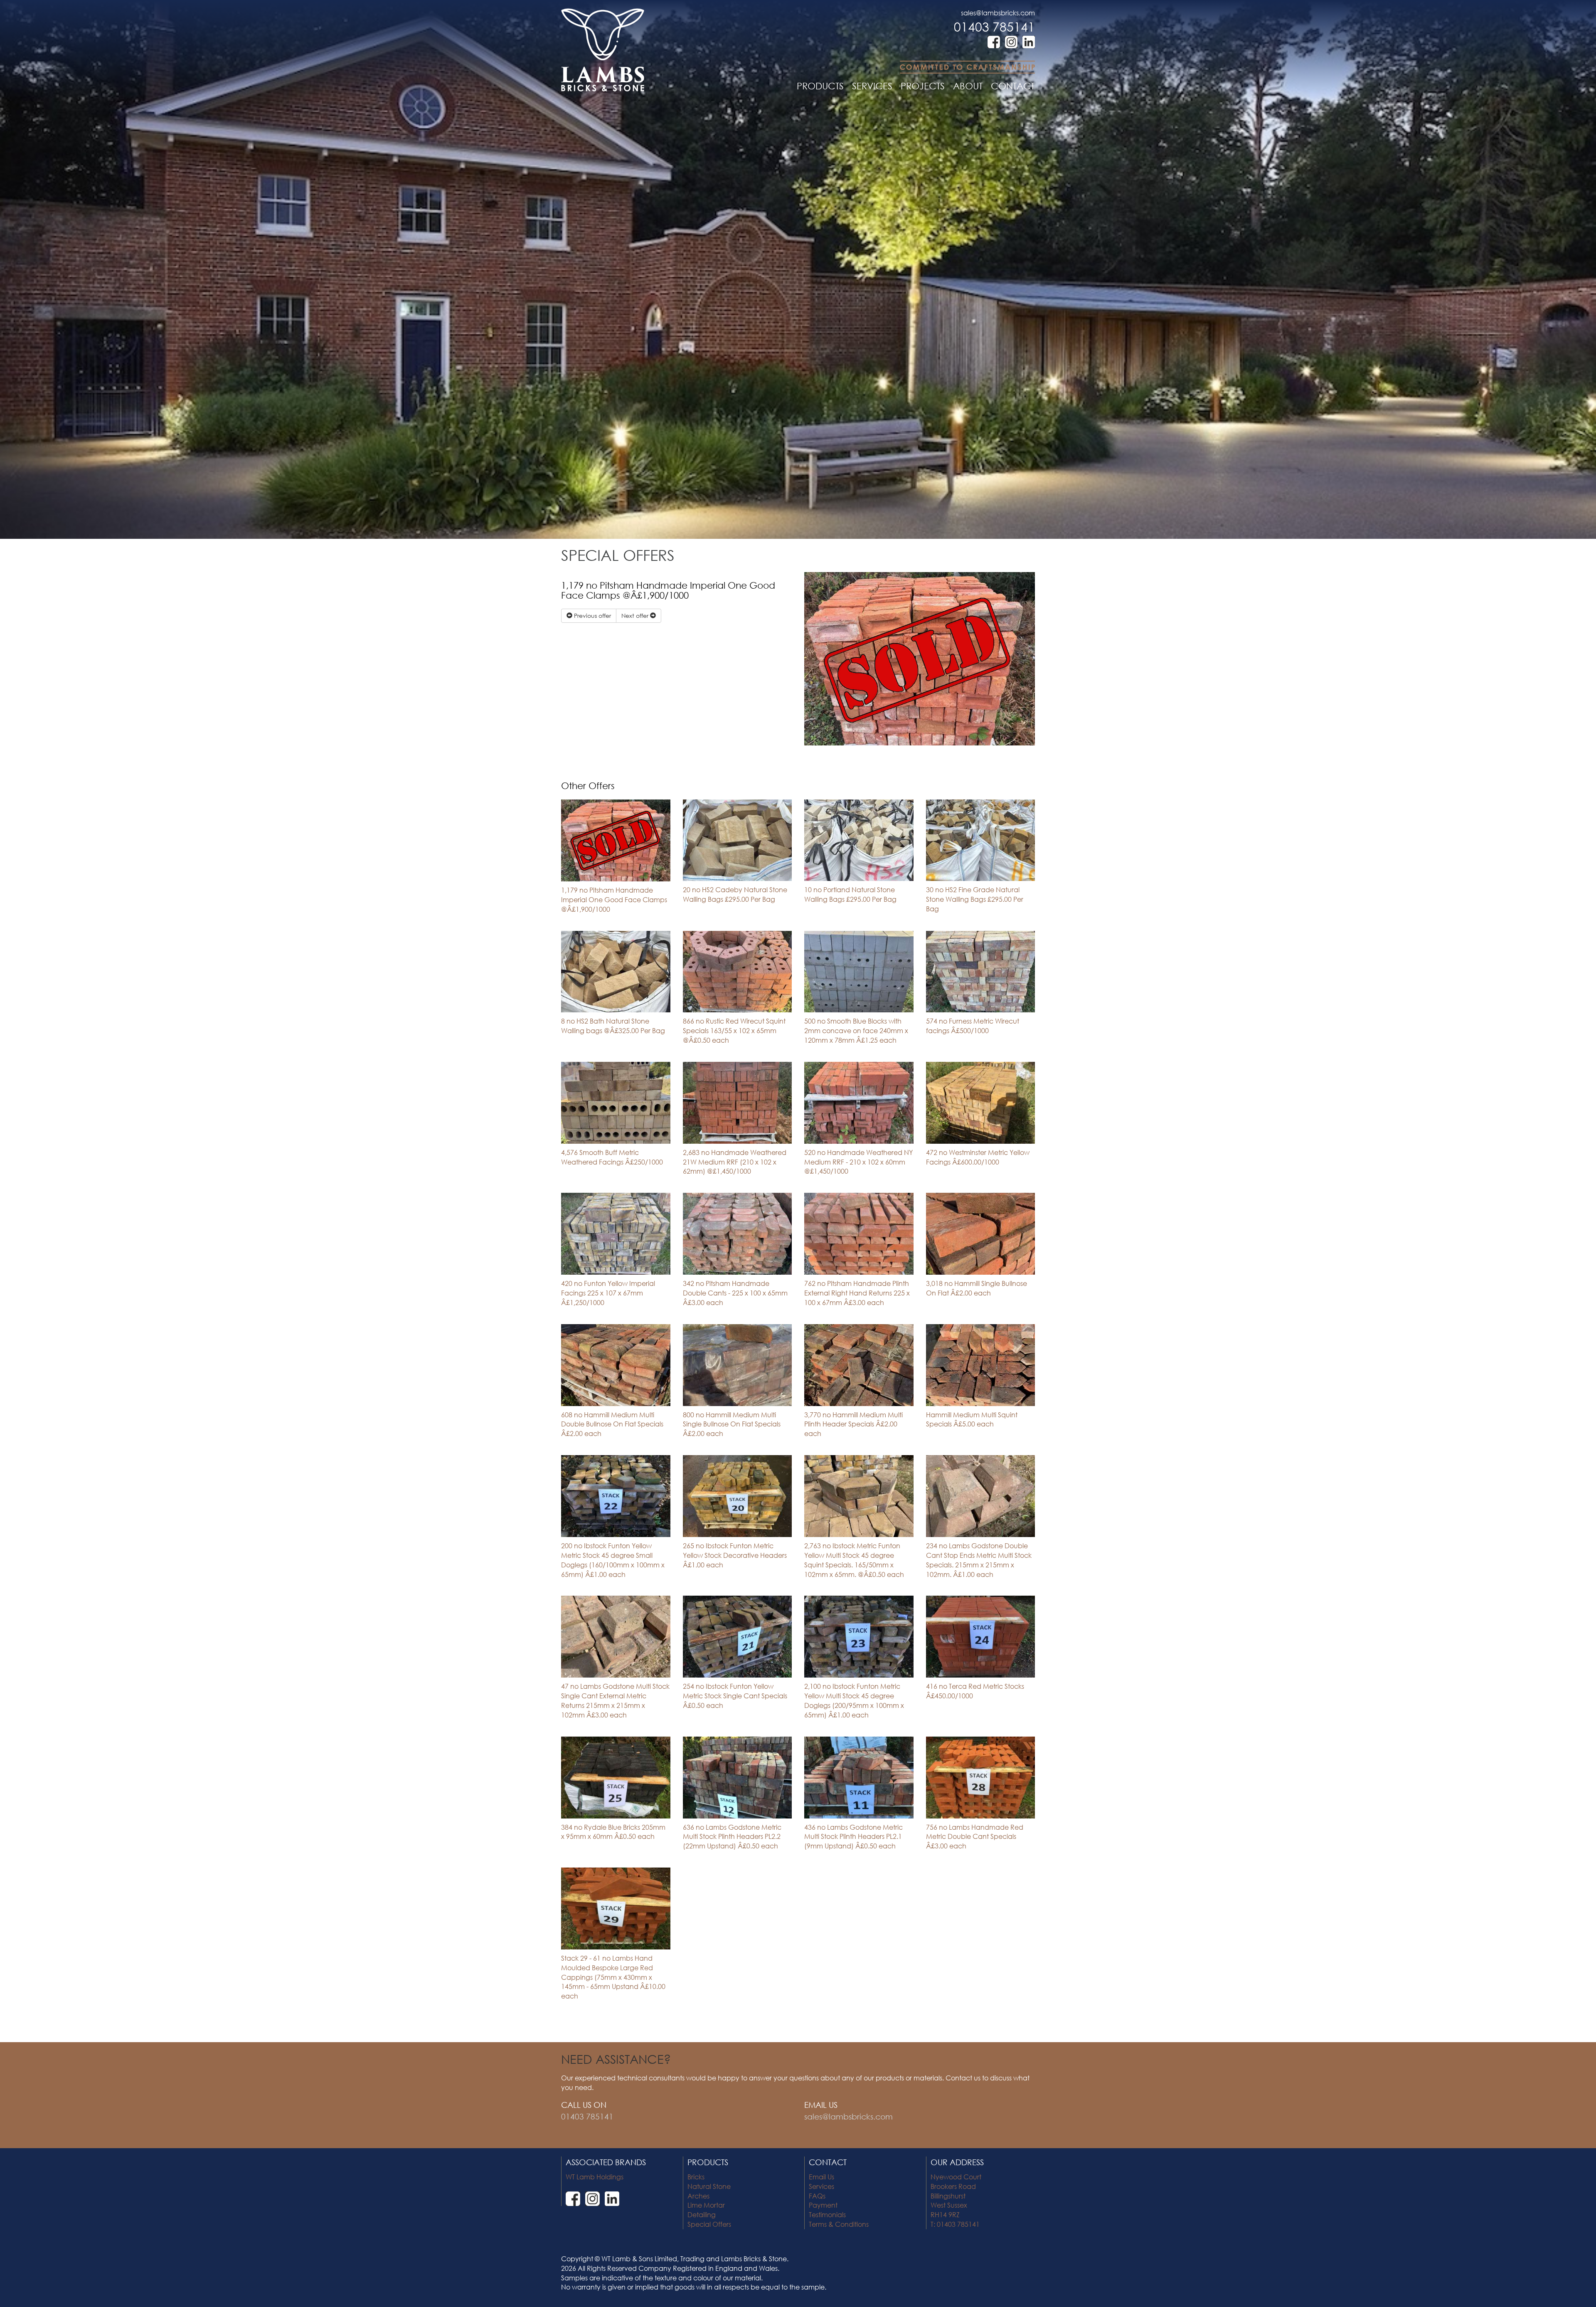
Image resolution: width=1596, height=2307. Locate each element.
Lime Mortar (706, 2205)
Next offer (636, 616)
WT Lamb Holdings (595, 2177)
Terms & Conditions (839, 2224)
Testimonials (827, 2214)
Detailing (702, 2214)
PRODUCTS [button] (820, 86)
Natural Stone (709, 2186)
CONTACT (1013, 86)
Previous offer (592, 616)
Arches (698, 2196)
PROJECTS (923, 86)
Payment (823, 2205)
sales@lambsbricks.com (998, 13)
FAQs (817, 2196)
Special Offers (709, 2224)
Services (821, 2186)
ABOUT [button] (968, 86)
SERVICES (872, 86)
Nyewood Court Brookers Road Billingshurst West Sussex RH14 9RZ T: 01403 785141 (956, 2200)
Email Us (821, 2177)
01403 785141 (994, 26)
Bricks (696, 2177)
